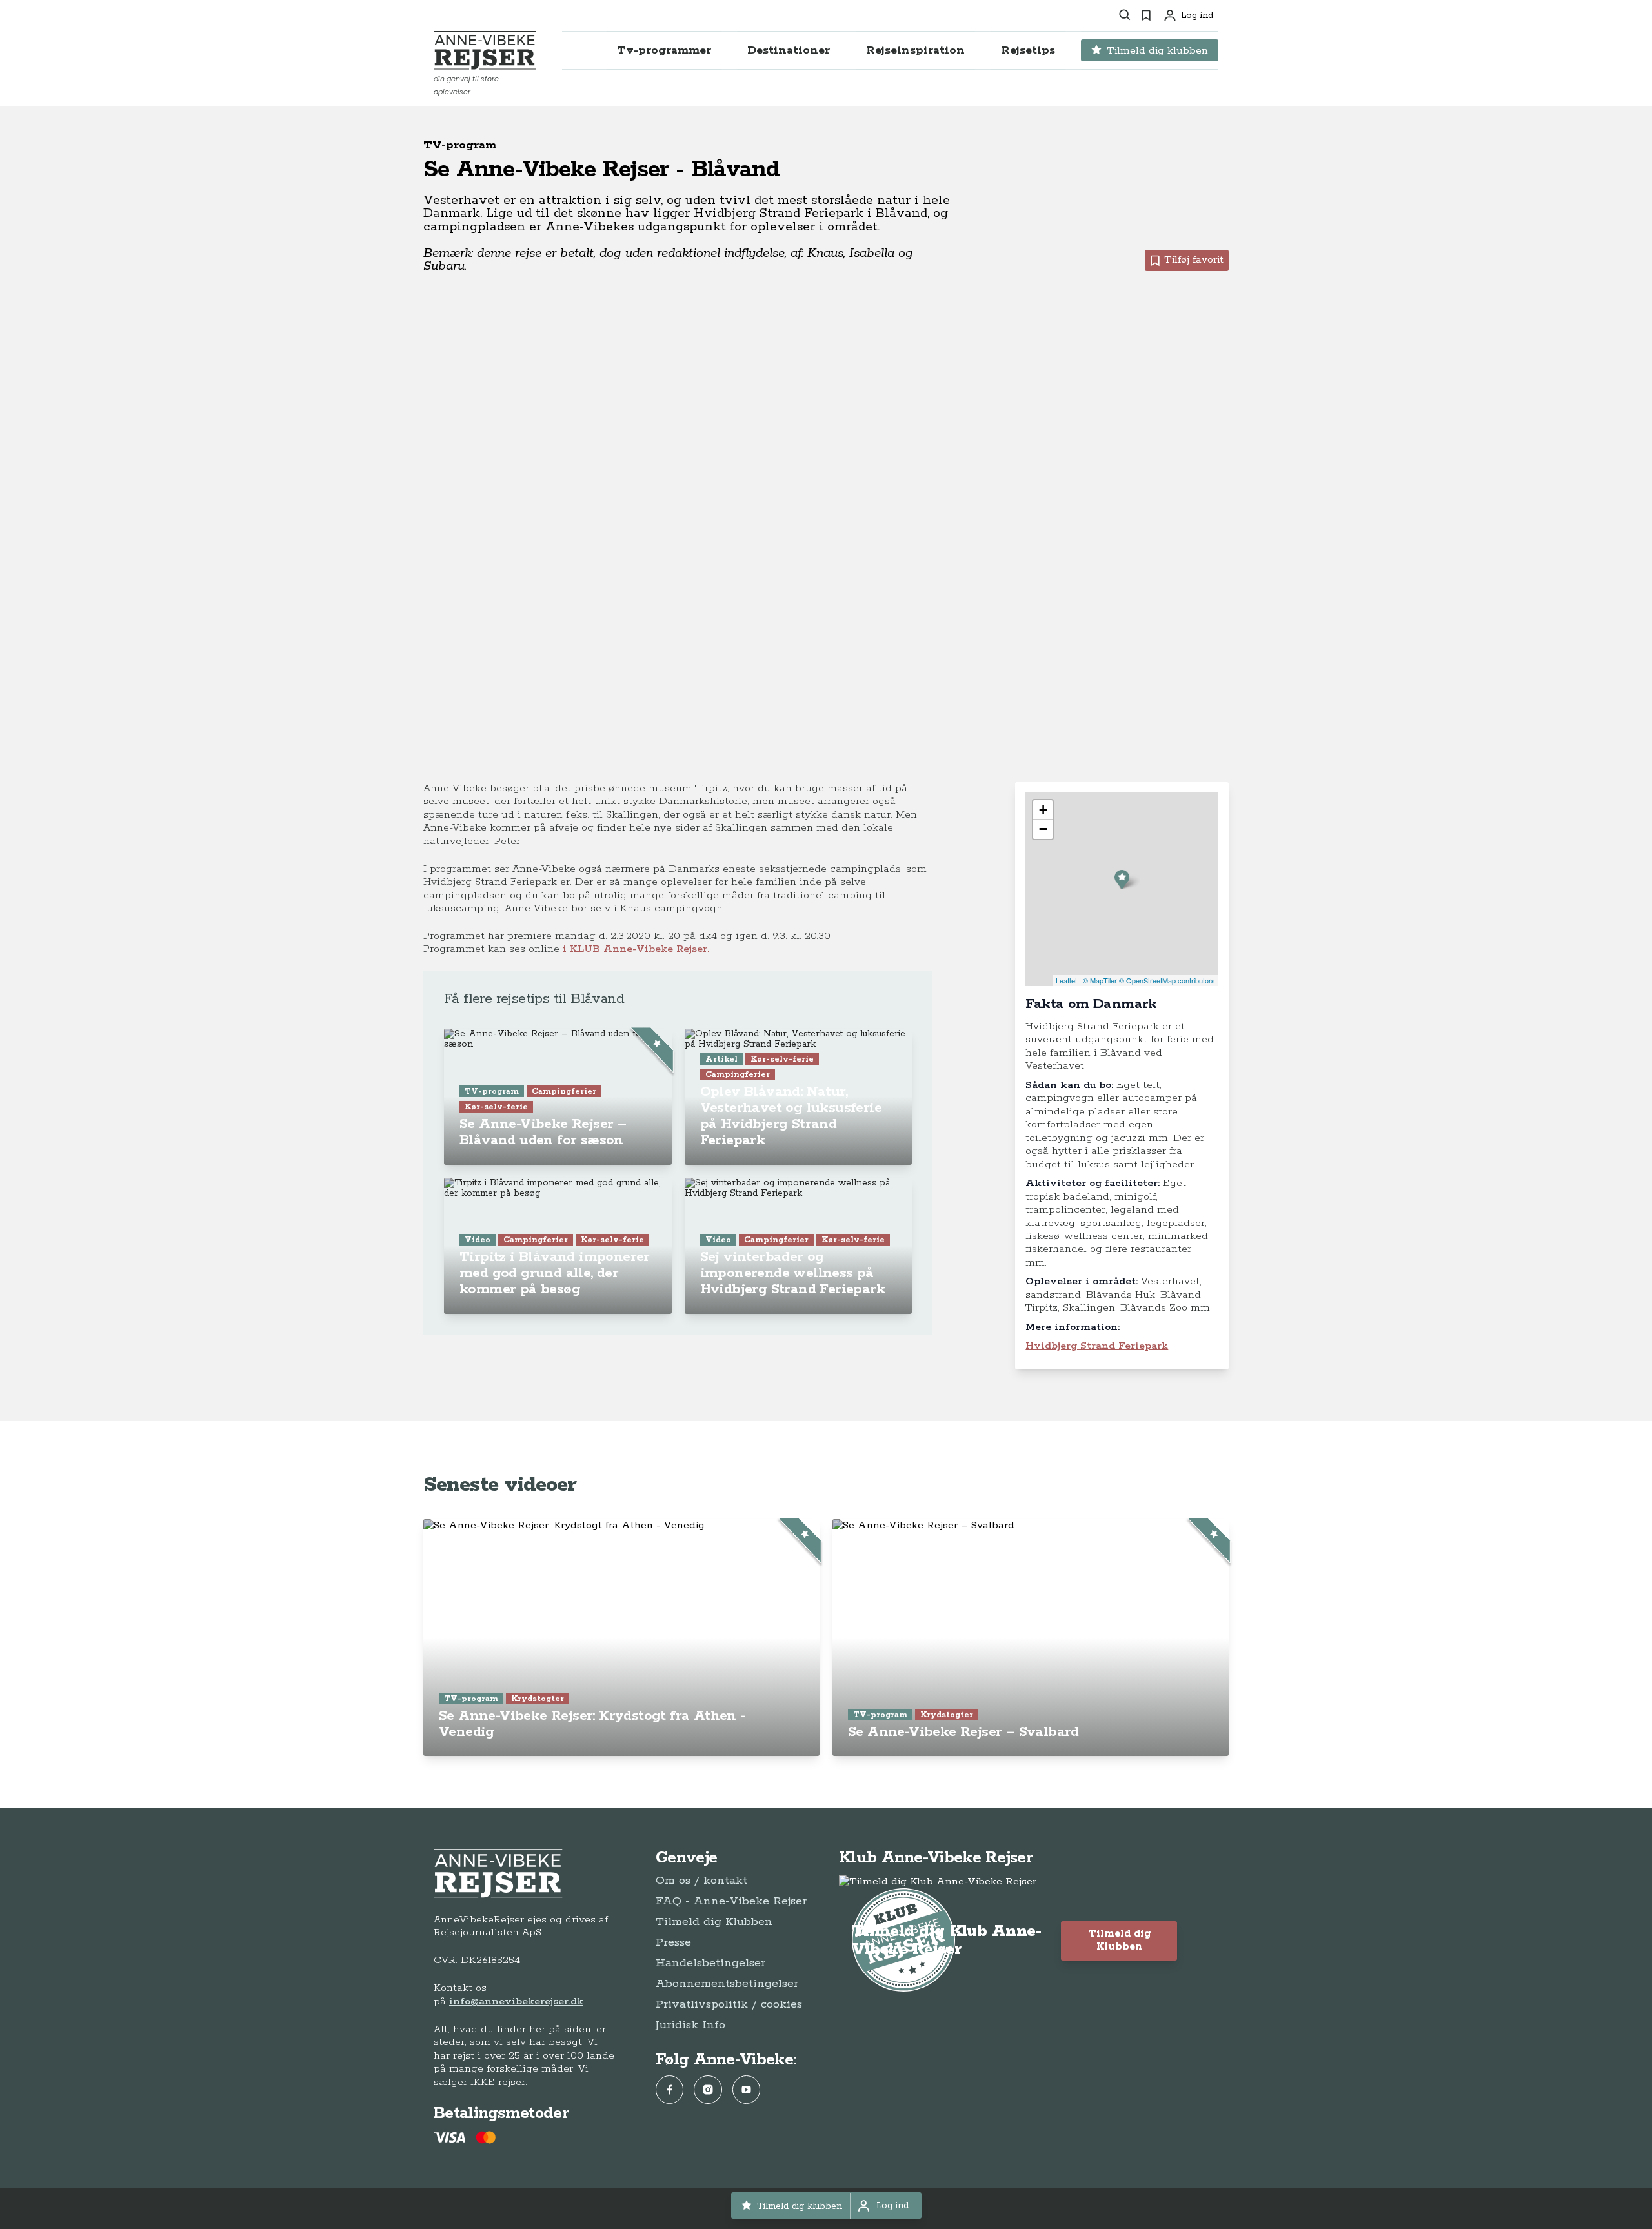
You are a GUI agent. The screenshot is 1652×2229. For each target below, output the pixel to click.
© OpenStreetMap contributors (1167, 980)
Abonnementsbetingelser (727, 1984)
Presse (673, 1942)
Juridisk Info (690, 2025)
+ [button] (1043, 810)
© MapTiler (1100, 980)
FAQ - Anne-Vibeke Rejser (731, 1901)
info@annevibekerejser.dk (516, 2002)
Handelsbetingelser (710, 1963)
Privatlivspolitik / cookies (729, 2004)
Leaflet (1066, 980)
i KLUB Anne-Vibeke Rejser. (636, 949)
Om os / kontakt (701, 1881)
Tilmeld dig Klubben (714, 1922)
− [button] (1043, 829)
